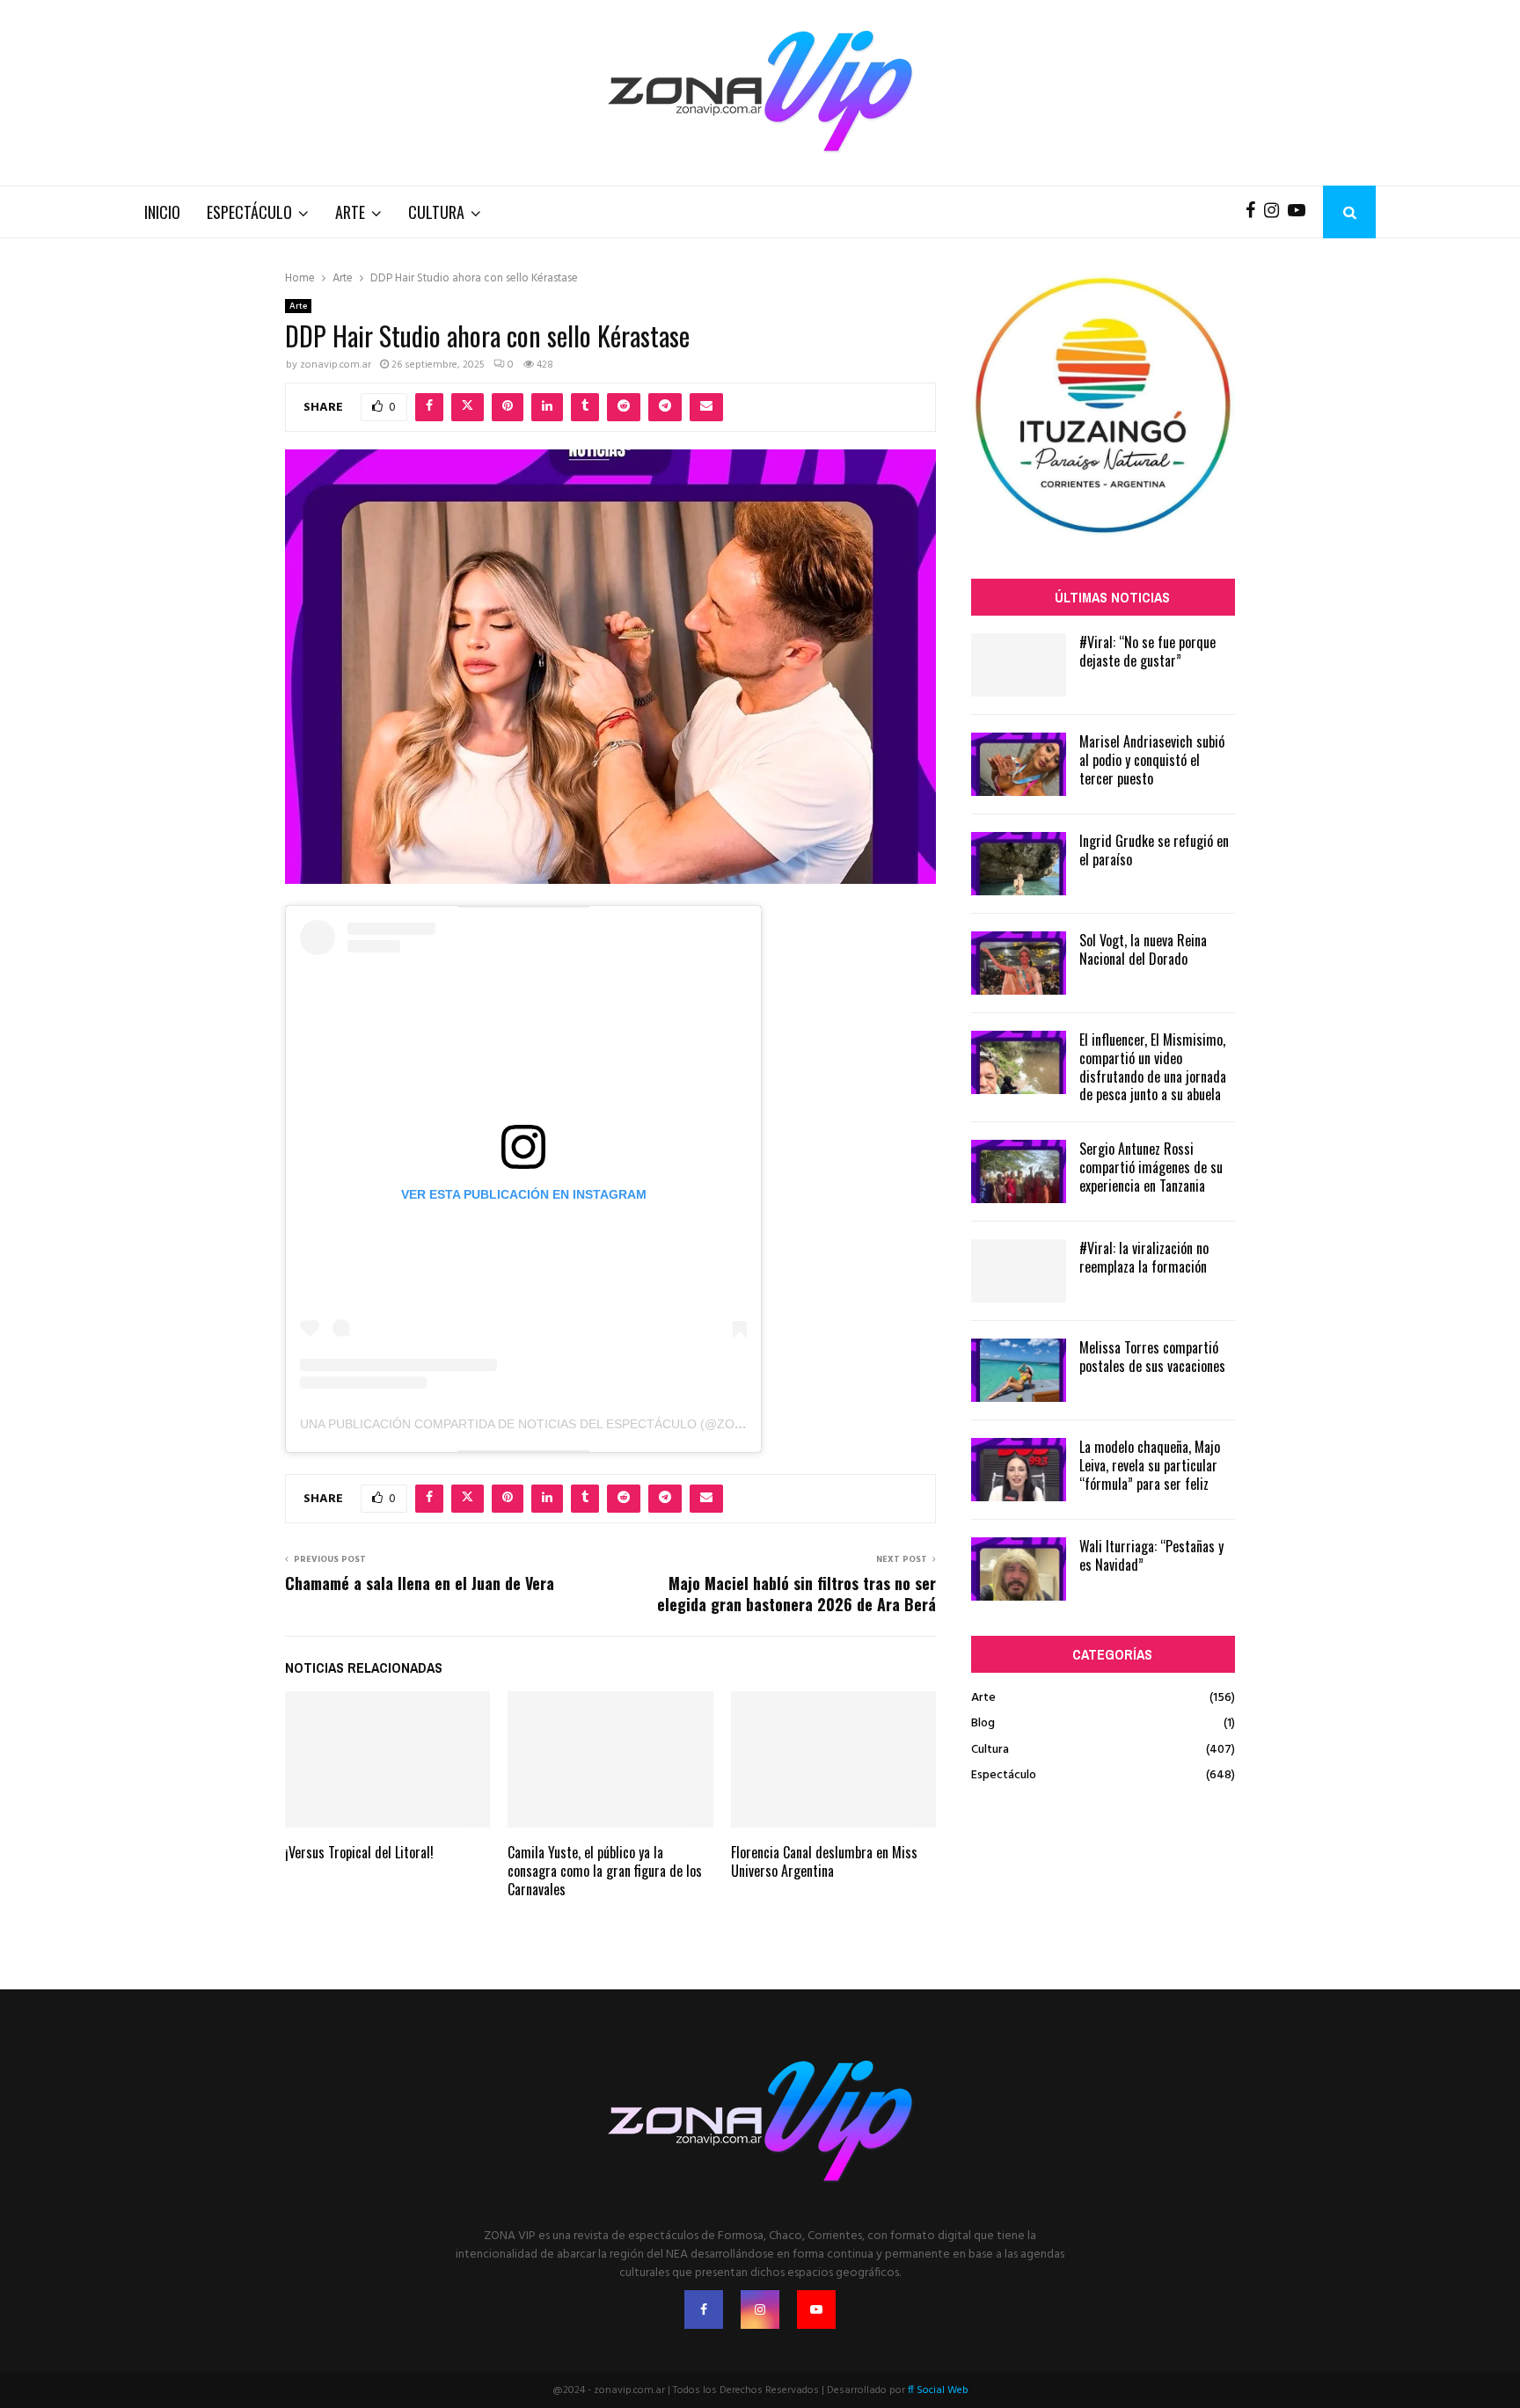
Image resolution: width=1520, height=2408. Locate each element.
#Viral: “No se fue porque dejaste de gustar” (1147, 651)
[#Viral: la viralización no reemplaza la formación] (1019, 1271)
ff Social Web (938, 2390)
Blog (983, 1723)
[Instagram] (1276, 212)
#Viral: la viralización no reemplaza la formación (1144, 1257)
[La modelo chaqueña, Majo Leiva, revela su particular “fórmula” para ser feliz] (1019, 1470)
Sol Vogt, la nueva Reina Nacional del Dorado (1143, 949)
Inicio (162, 212)
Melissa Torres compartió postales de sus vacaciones (1152, 1357)
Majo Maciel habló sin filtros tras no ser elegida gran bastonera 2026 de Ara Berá (797, 1594)
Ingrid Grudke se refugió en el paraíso (1154, 850)
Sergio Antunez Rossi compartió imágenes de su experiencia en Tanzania (1151, 1167)
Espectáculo (249, 212)
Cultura (436, 212)
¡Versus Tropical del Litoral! (359, 1852)
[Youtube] (1301, 212)
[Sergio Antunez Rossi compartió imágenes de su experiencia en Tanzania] (1019, 1171)
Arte (350, 212)
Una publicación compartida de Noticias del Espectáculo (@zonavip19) (544, 1424)
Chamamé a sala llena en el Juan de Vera (420, 1583)
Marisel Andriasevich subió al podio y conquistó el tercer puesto (1152, 760)
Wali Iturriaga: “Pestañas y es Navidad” (1151, 1555)
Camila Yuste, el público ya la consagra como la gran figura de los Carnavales (605, 1871)
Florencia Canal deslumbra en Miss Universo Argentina (824, 1861)
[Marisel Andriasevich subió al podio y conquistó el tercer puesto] (1019, 764)
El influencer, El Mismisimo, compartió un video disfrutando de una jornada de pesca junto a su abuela (1153, 1067)
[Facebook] (1255, 212)
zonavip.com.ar (336, 365)
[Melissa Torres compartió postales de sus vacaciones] (1019, 1370)
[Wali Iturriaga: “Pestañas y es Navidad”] (1019, 1569)
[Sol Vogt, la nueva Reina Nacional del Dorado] (1019, 963)
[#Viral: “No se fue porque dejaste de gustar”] (1019, 665)
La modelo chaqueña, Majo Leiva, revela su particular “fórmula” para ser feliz (1150, 1465)
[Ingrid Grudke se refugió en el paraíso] (1019, 864)
